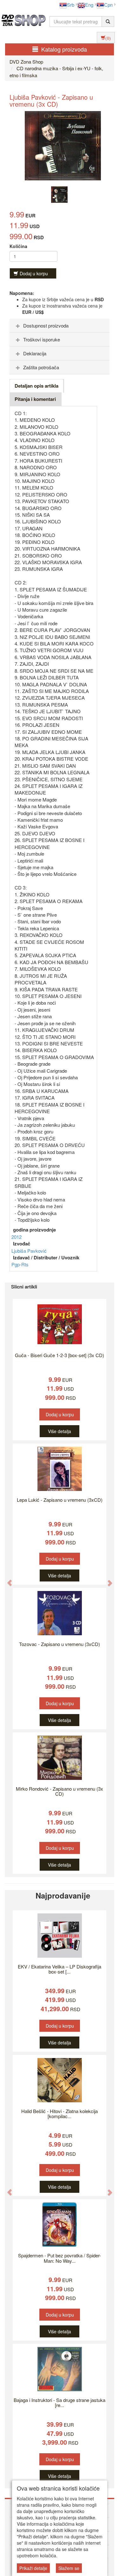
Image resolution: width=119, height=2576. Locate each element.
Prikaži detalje (33, 2568)
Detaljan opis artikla (36, 386)
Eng (89, 5)
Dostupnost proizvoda (46, 325)
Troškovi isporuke (42, 339)
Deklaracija (35, 353)
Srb (71, 5)
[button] (6, 1580)
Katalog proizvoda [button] (64, 49)
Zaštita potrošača (41, 367)
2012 (17, 1237)
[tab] (60, 326)
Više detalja (60, 1431)
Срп (108, 5)
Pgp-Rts (20, 1264)
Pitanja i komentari (35, 399)
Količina (18, 246)
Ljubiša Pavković (29, 1251)
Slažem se (69, 2568)
